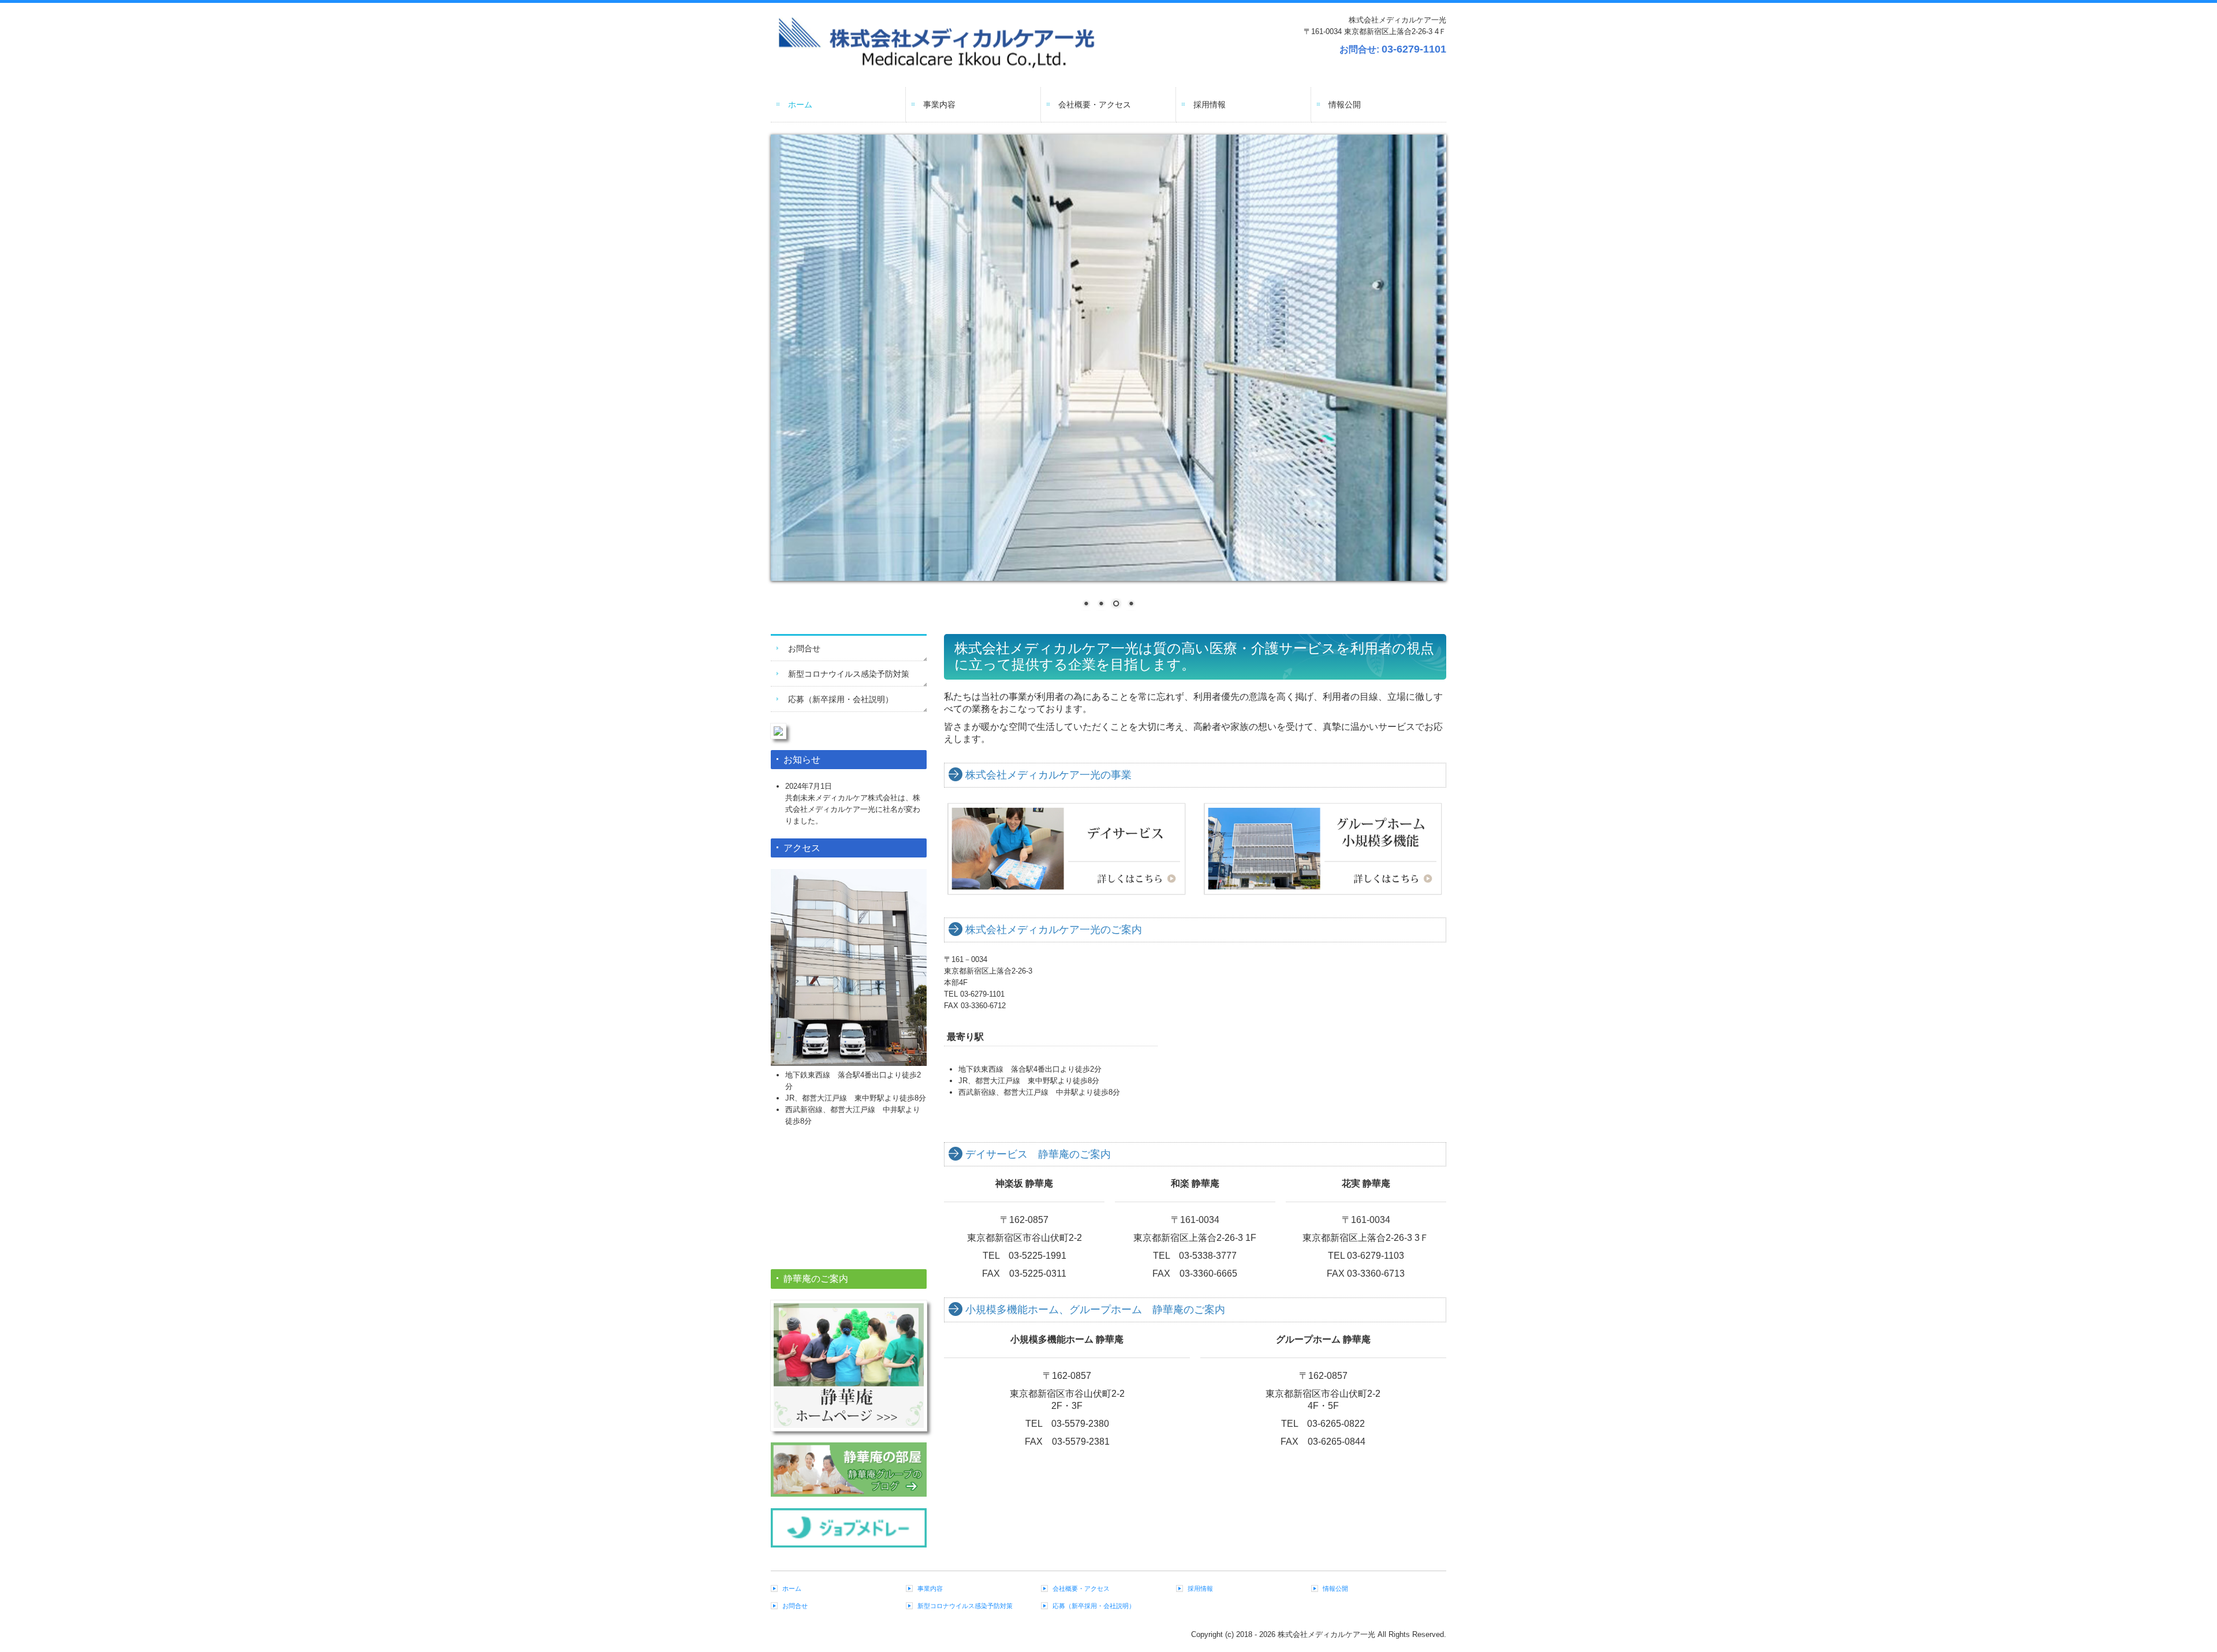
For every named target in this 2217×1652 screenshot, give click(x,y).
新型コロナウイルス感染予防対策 (849, 674)
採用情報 (1210, 105)
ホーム (800, 105)
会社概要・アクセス (1095, 105)
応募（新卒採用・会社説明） (841, 699)
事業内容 (939, 105)
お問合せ (804, 648)
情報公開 (1345, 105)
